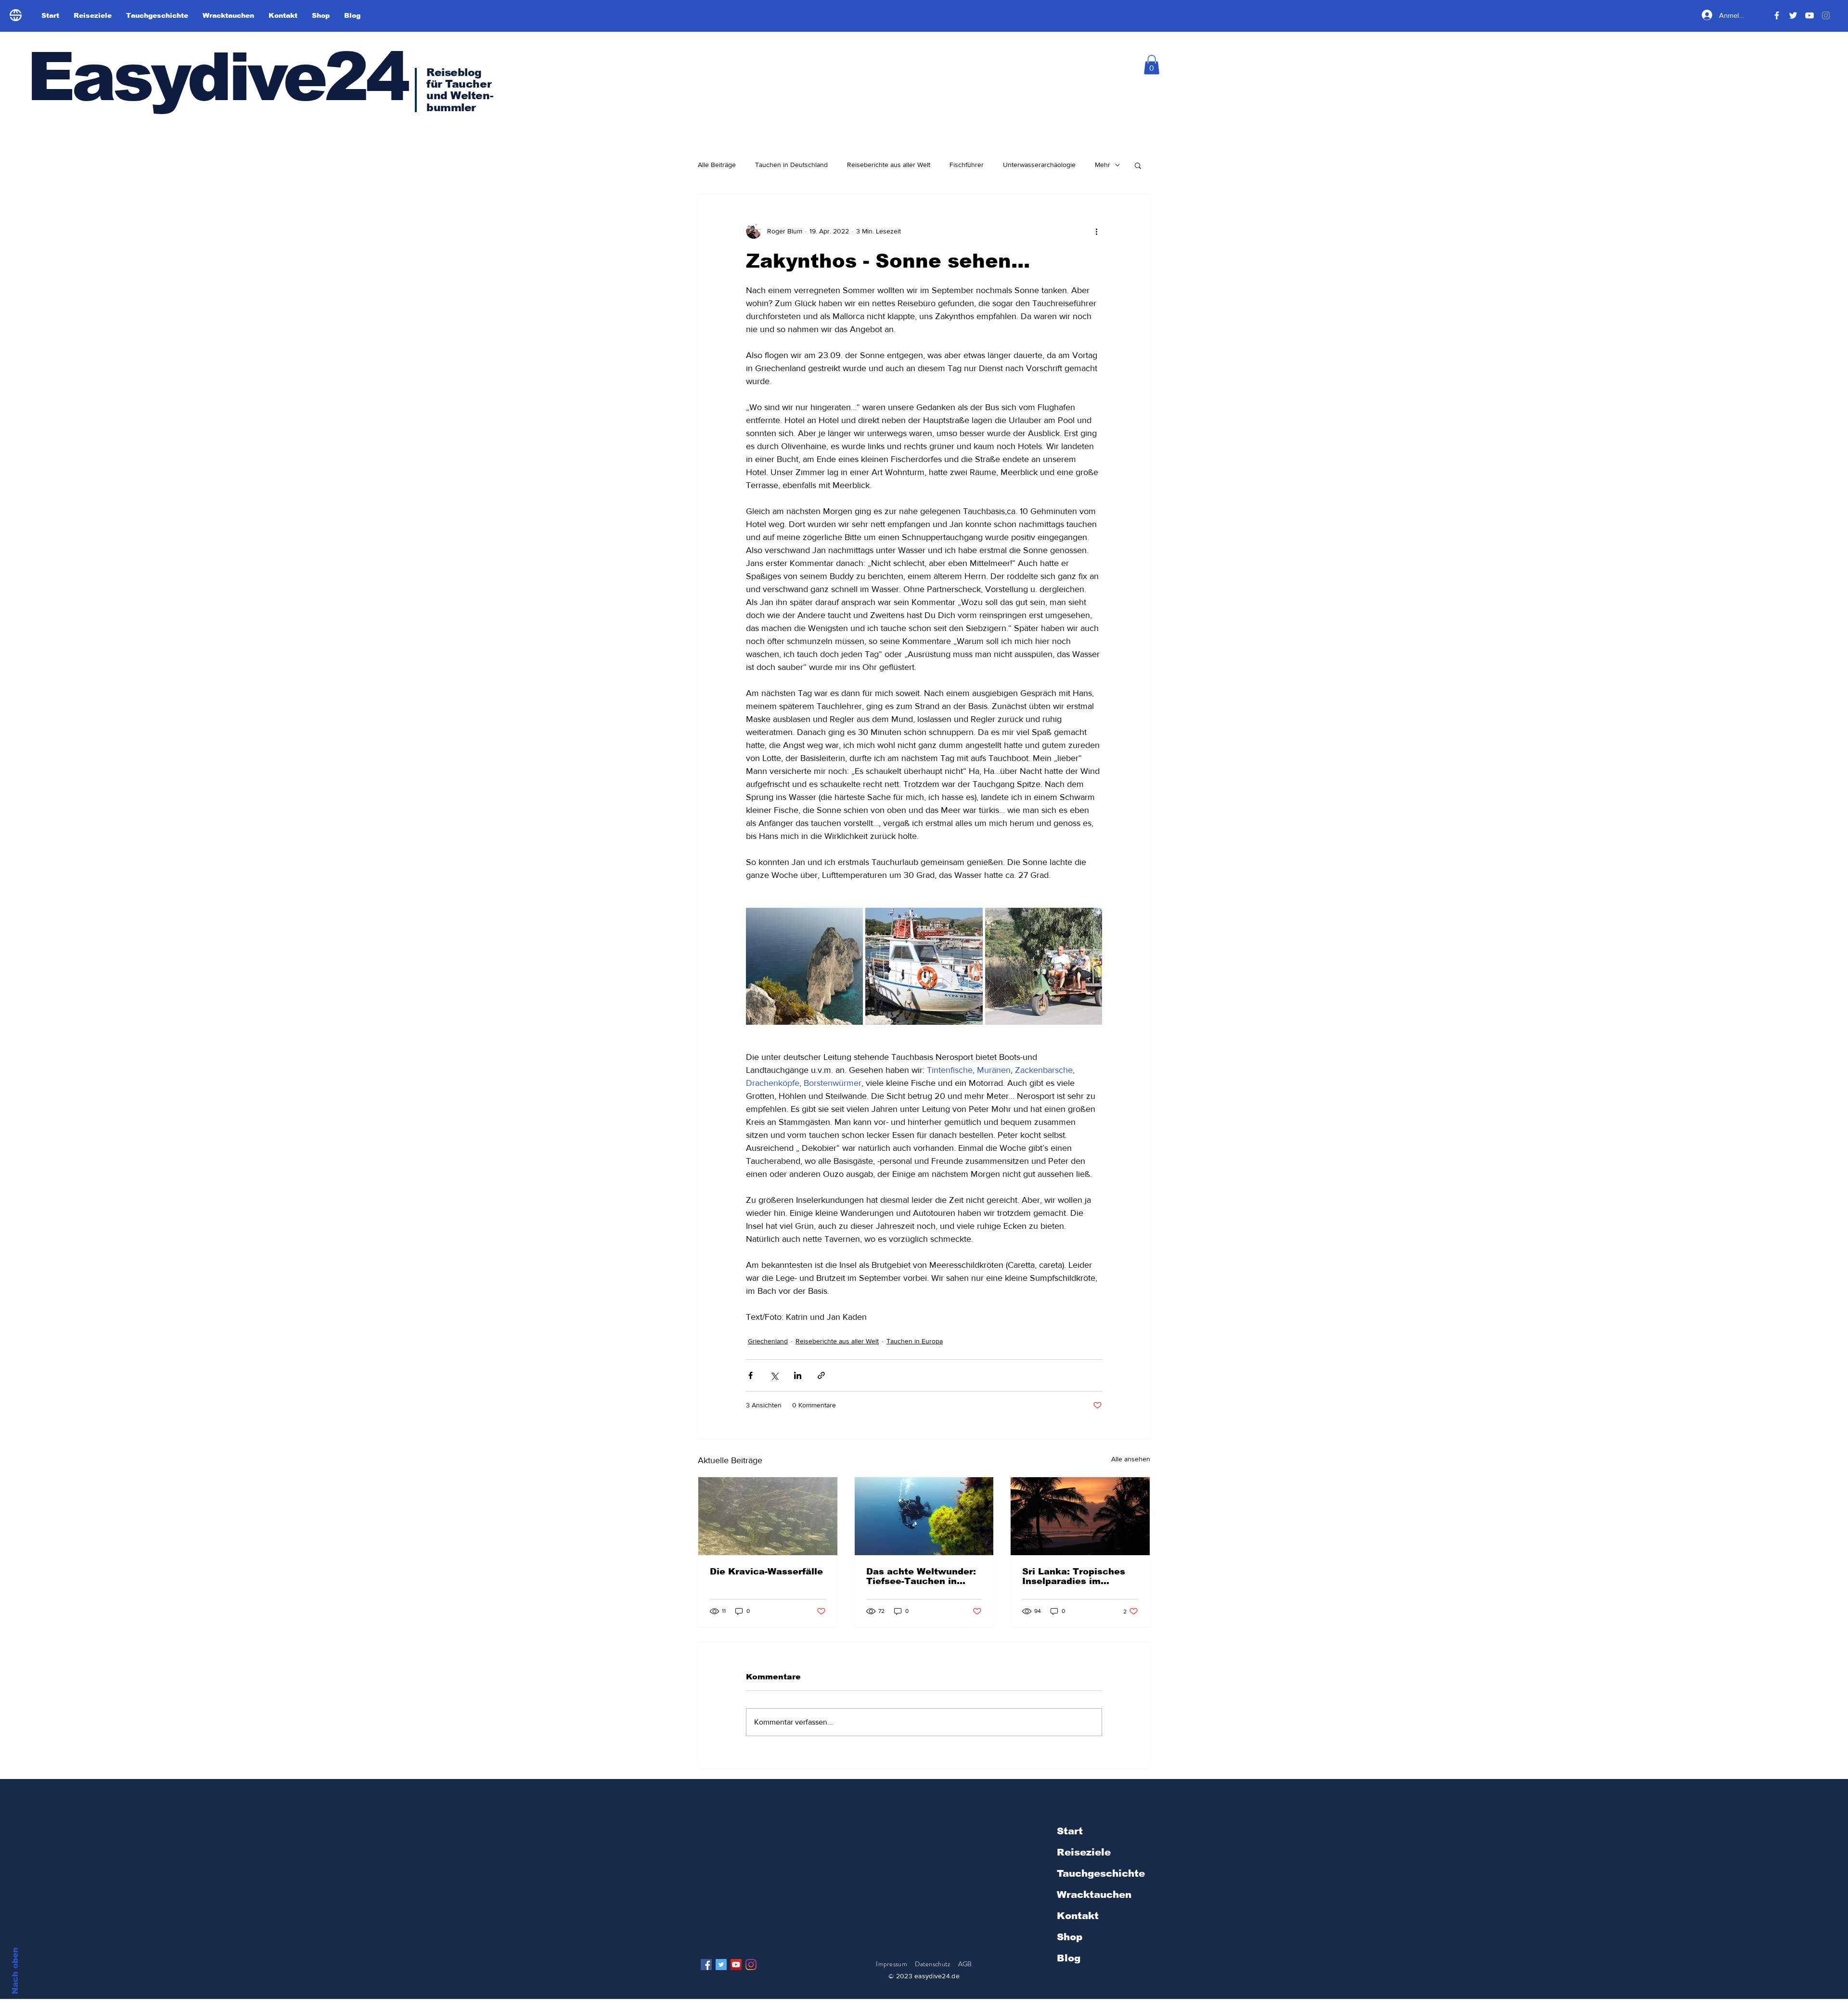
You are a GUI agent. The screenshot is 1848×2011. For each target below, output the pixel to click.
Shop (1070, 1937)
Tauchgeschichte (1101, 1873)
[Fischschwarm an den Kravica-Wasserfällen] (768, 1516)
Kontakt (1078, 1916)
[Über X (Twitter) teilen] (774, 1375)
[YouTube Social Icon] (736, 1965)
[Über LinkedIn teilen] (798, 1375)
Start (1070, 1831)
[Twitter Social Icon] (721, 1965)
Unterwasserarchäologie (1039, 165)
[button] (1152, 65)
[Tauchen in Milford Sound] (924, 1516)
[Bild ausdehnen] (804, 966)
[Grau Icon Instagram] (1826, 15)
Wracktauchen (1094, 1895)
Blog (1069, 1958)
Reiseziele (1084, 1852)
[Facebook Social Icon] (706, 1965)
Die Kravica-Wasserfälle (766, 1572)
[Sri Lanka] (1080, 1516)
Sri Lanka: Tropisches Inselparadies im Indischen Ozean (1074, 1576)
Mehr (1103, 165)
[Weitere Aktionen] (1096, 231)
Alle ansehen (1131, 1459)
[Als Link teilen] (821, 1375)
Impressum (892, 1964)
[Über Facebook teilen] (751, 1375)
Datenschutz (933, 1964)
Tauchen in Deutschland (791, 165)
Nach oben (15, 1971)
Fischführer (967, 165)
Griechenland (768, 1341)
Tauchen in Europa (915, 1341)
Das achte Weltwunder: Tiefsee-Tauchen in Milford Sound (921, 1576)
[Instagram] (751, 1965)
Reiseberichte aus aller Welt (889, 165)
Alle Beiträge (717, 165)
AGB (965, 1964)
